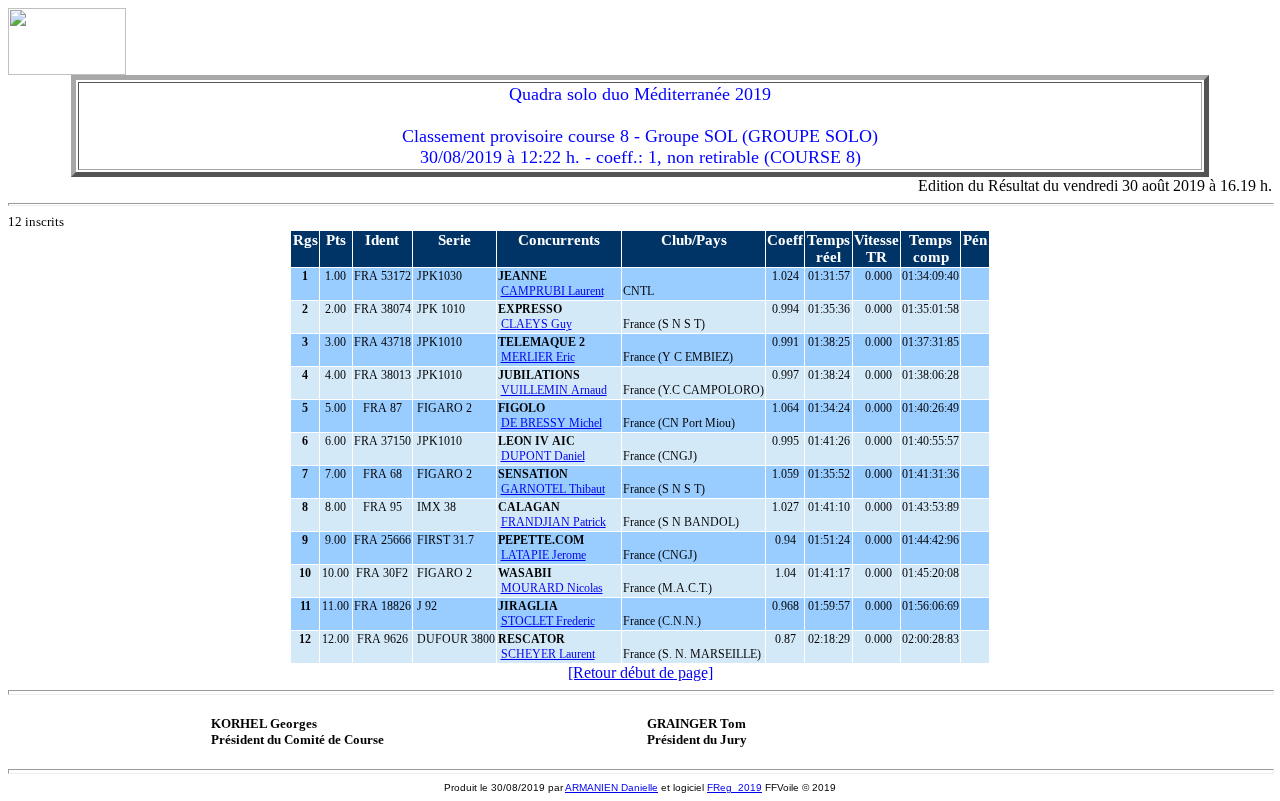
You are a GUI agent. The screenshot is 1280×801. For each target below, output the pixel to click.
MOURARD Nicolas (552, 588)
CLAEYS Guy (536, 324)
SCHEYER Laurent (548, 654)
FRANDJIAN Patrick (553, 522)
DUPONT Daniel (543, 456)
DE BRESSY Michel (551, 423)
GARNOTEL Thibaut (553, 489)
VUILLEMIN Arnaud (554, 390)
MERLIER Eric (538, 357)
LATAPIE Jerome (543, 555)
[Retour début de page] (640, 672)
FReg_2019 (734, 787)
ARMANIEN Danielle (611, 787)
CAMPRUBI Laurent (552, 291)
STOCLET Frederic (548, 621)
